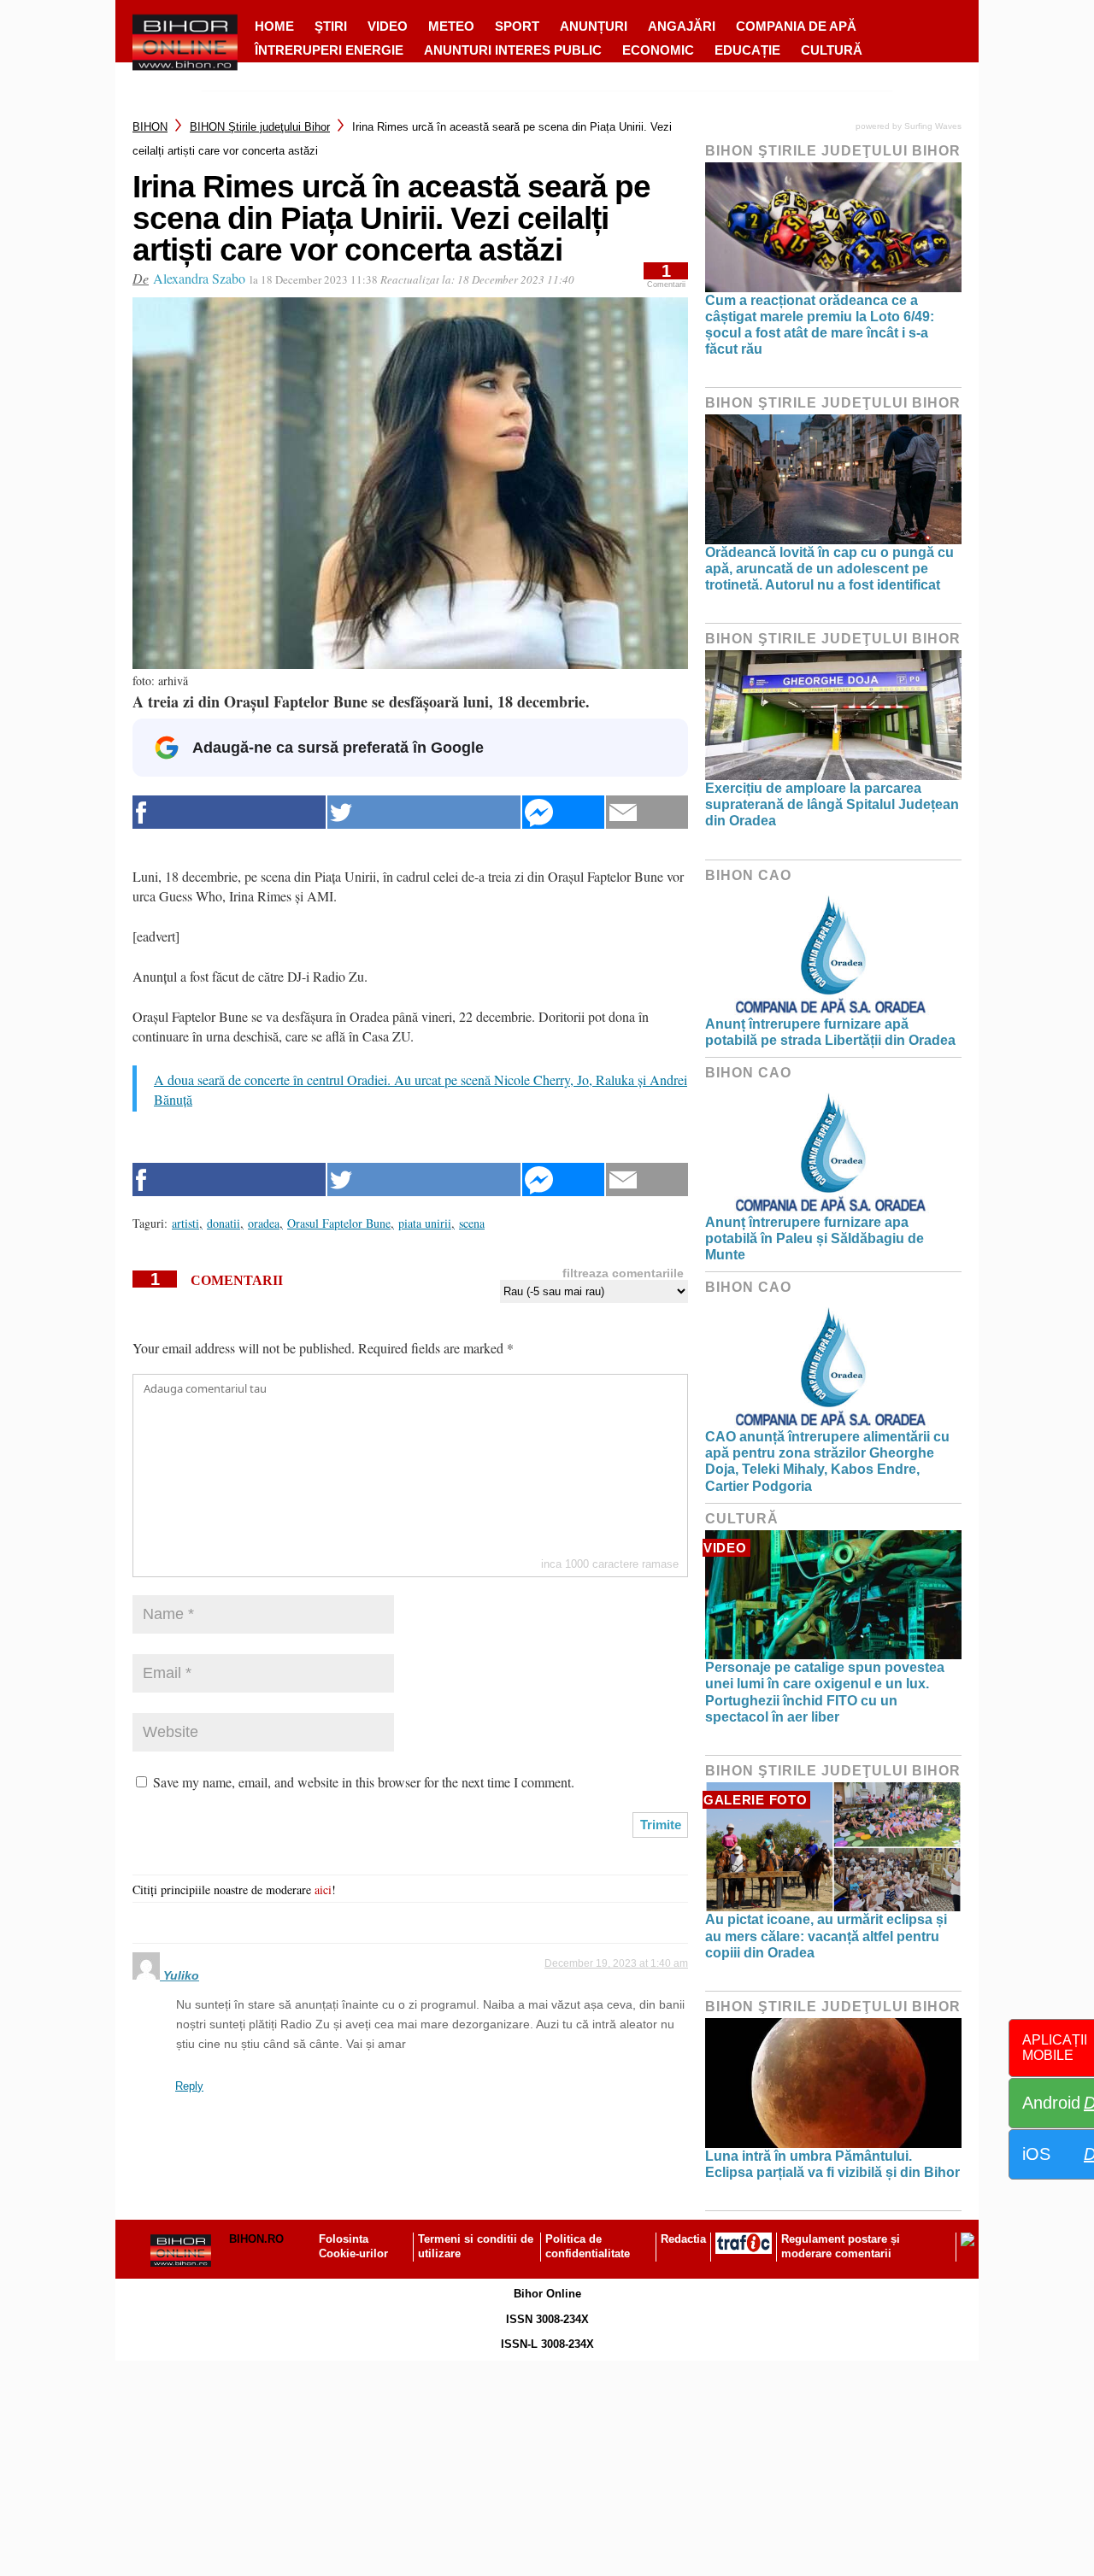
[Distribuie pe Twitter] (424, 812)
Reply (189, 2086)
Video (388, 26)
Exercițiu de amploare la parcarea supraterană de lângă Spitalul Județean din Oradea (832, 804)
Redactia (683, 2239)
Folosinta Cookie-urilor (353, 2246)
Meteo (451, 26)
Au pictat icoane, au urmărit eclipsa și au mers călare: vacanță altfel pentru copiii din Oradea (826, 1936)
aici (323, 1889)
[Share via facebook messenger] (563, 812)
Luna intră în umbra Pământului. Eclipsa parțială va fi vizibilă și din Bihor (832, 2164)
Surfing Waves (933, 126)
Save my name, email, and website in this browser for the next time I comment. (364, 1782)
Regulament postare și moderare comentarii (841, 2246)
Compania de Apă (796, 26)
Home (274, 26)
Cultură (832, 50)
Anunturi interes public (513, 50)
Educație (747, 50)
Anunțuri (594, 26)
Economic (658, 50)
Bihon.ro (256, 2239)
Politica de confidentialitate (588, 2246)
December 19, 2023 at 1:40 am (616, 1963)
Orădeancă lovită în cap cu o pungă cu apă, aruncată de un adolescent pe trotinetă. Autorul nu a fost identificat (829, 569)
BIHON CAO (748, 875)
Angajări (682, 26)
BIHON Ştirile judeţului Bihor (260, 127)
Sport (517, 26)
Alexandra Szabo (199, 278)
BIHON (150, 127)
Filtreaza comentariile (623, 1273)
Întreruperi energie (329, 50)
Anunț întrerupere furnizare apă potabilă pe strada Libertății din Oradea (830, 1032)
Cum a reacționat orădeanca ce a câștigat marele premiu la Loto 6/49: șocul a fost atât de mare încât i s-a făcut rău (820, 325)
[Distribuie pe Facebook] (229, 812)
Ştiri (331, 26)
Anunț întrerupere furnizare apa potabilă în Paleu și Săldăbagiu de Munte (815, 1238)
